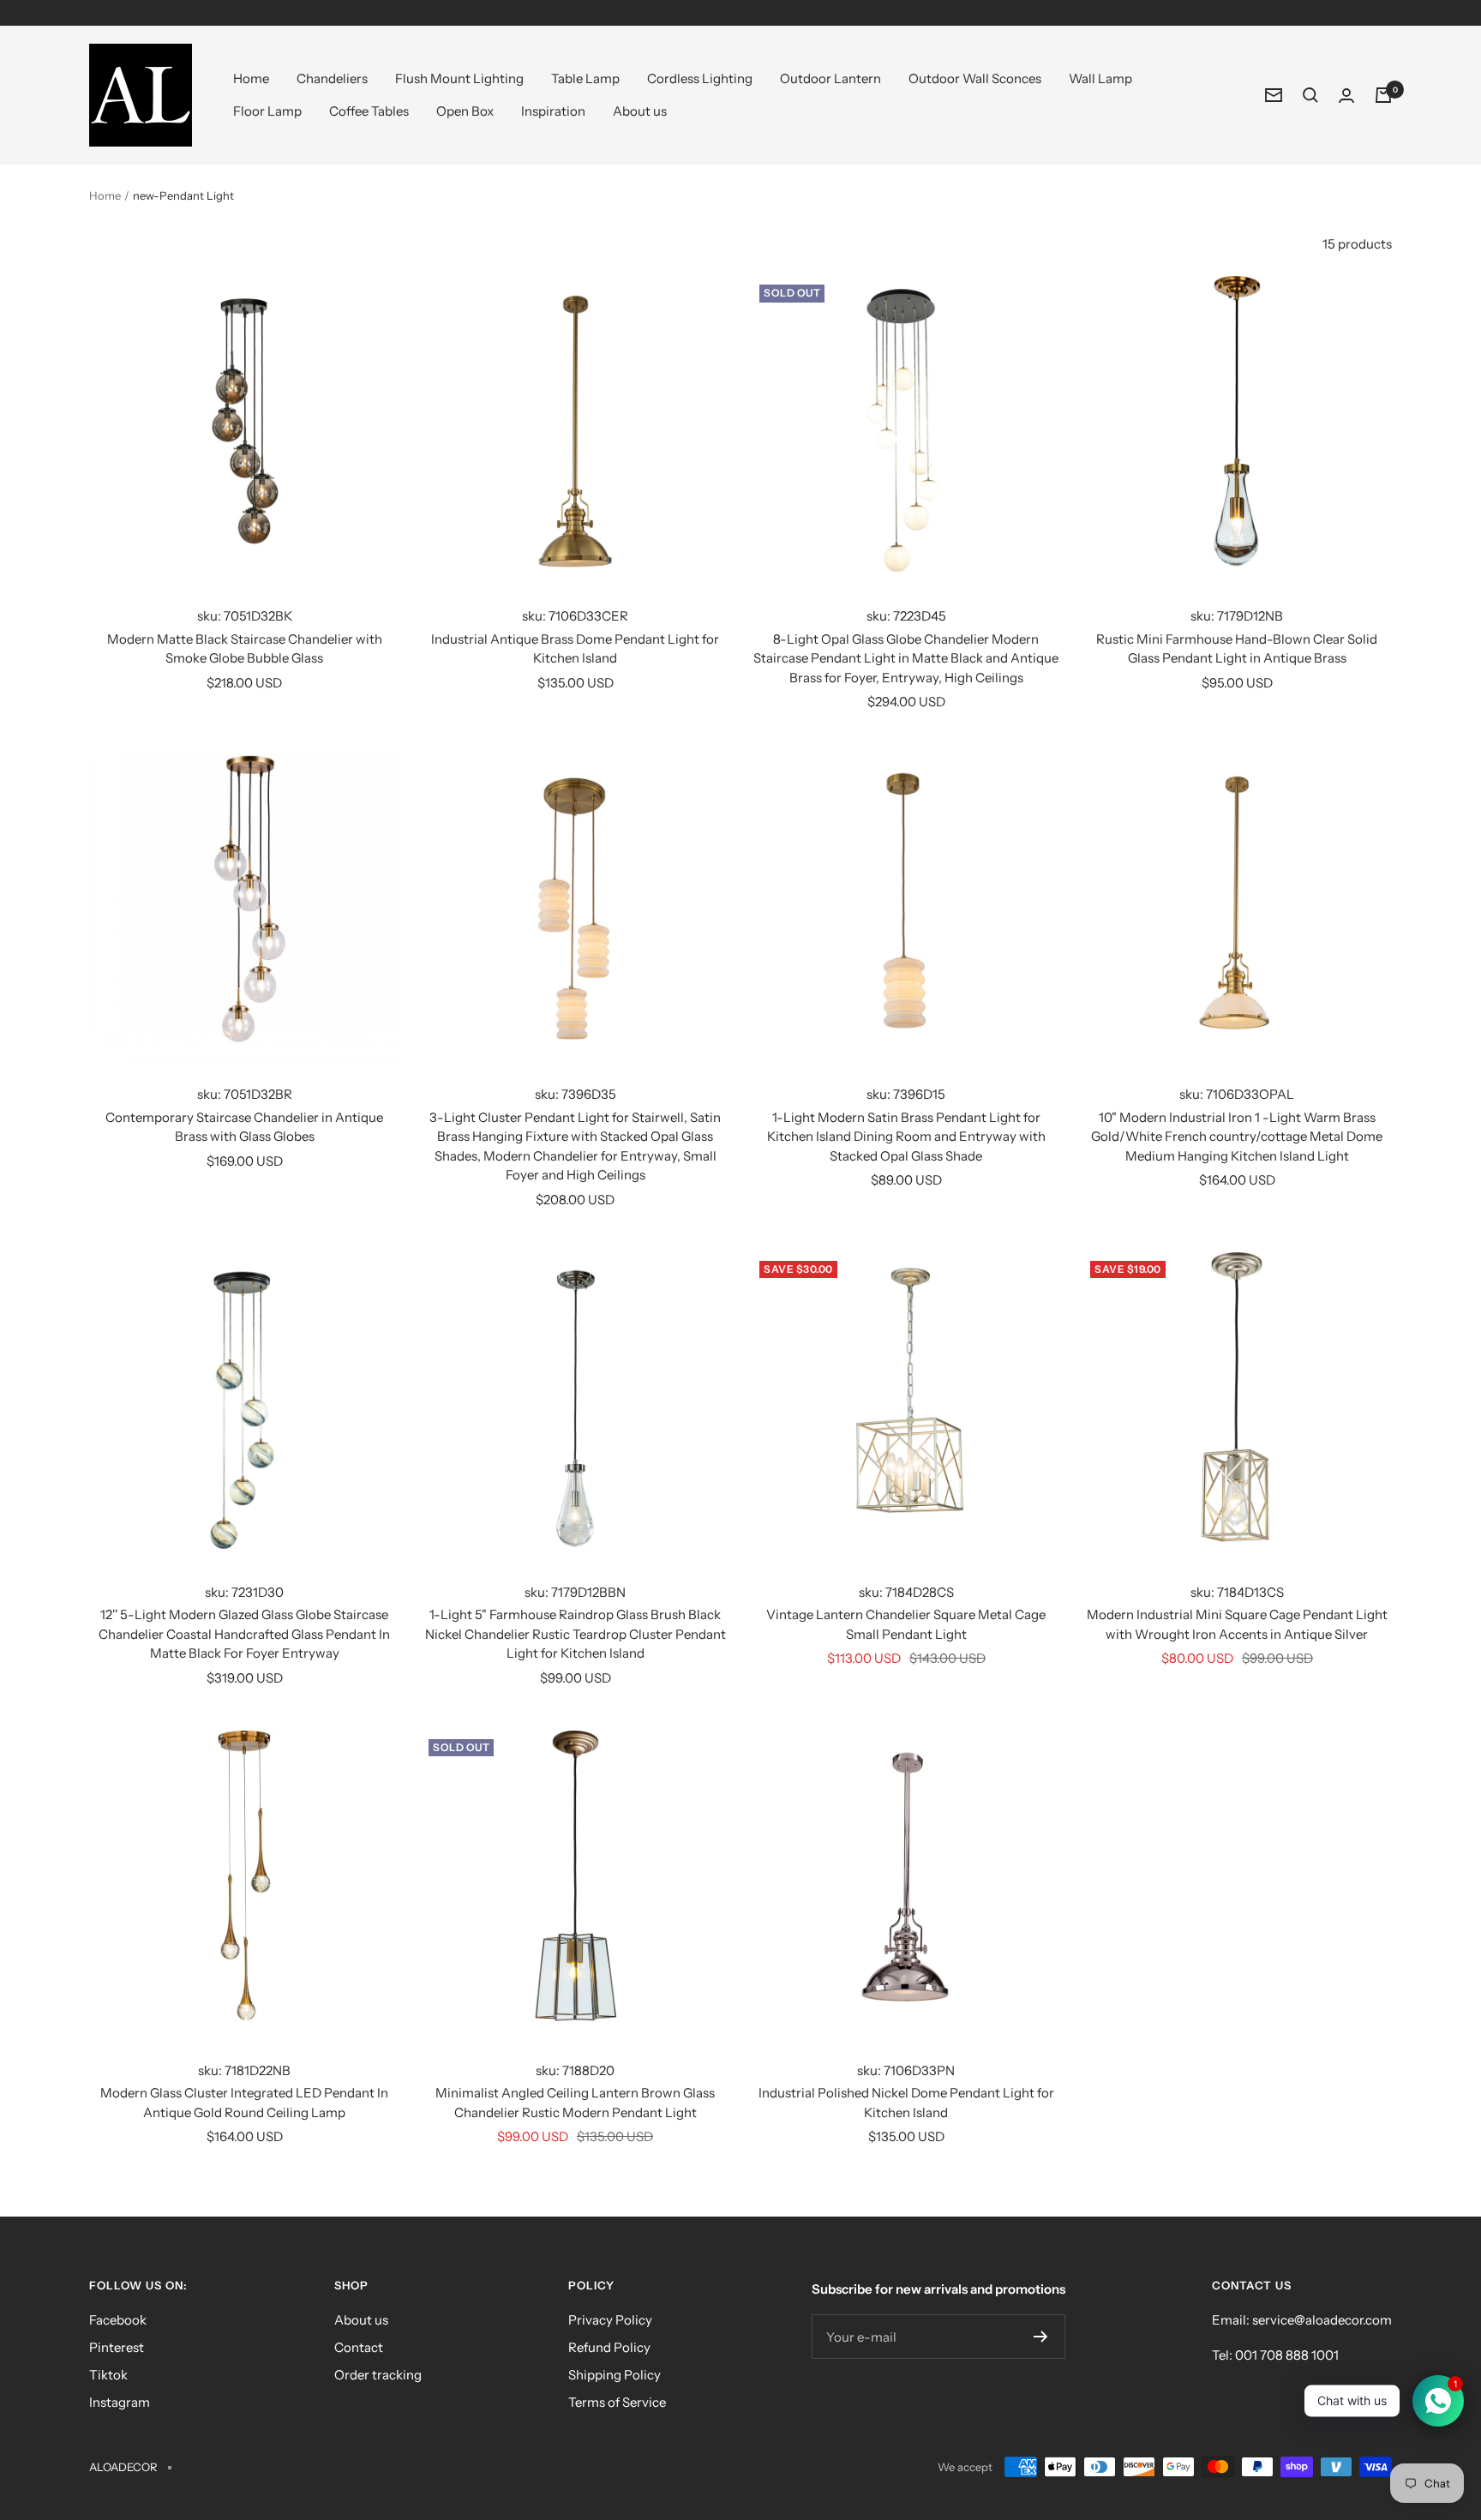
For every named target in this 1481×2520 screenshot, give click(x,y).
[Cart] (1383, 95)
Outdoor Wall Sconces (975, 78)
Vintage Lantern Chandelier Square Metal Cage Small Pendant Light (906, 1624)
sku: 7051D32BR (245, 1094)
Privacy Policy (610, 2320)
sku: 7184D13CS (1237, 1592)
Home (251, 78)
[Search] (1310, 95)
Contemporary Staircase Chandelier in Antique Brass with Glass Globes (244, 1127)
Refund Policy (609, 2347)
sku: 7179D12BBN (575, 1592)
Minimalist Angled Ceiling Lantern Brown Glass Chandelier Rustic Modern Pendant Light (575, 2103)
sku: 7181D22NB (244, 2070)
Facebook (118, 2320)
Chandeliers (332, 78)
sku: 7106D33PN (906, 2070)
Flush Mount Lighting (459, 78)
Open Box (465, 111)
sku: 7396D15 (906, 1094)
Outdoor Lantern (830, 78)
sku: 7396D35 (576, 1094)
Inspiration (553, 111)
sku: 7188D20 (575, 2070)
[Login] (1346, 96)
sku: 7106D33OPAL (1237, 1094)
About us (640, 111)
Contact (359, 2347)
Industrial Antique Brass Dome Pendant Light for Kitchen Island (575, 649)
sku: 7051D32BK (245, 616)
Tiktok (108, 2375)
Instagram (120, 2402)
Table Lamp (585, 78)
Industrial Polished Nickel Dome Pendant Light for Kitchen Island (906, 2103)
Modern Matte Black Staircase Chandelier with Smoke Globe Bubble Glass (245, 649)
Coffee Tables (369, 111)
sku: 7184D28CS (906, 1592)
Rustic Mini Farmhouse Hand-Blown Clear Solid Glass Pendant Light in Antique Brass (1237, 649)
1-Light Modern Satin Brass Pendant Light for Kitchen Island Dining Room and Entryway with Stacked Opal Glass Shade (906, 1137)
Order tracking (378, 2375)
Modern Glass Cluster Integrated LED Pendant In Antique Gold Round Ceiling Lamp (244, 2103)
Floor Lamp (267, 111)
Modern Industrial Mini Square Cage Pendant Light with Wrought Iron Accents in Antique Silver (1237, 1624)
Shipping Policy (615, 2375)
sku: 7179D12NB (1237, 616)
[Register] (1041, 2337)
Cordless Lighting (700, 78)
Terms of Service (617, 2402)
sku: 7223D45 (906, 616)
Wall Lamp (1100, 78)
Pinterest (117, 2347)
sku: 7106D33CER (575, 616)
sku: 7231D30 (244, 1592)
